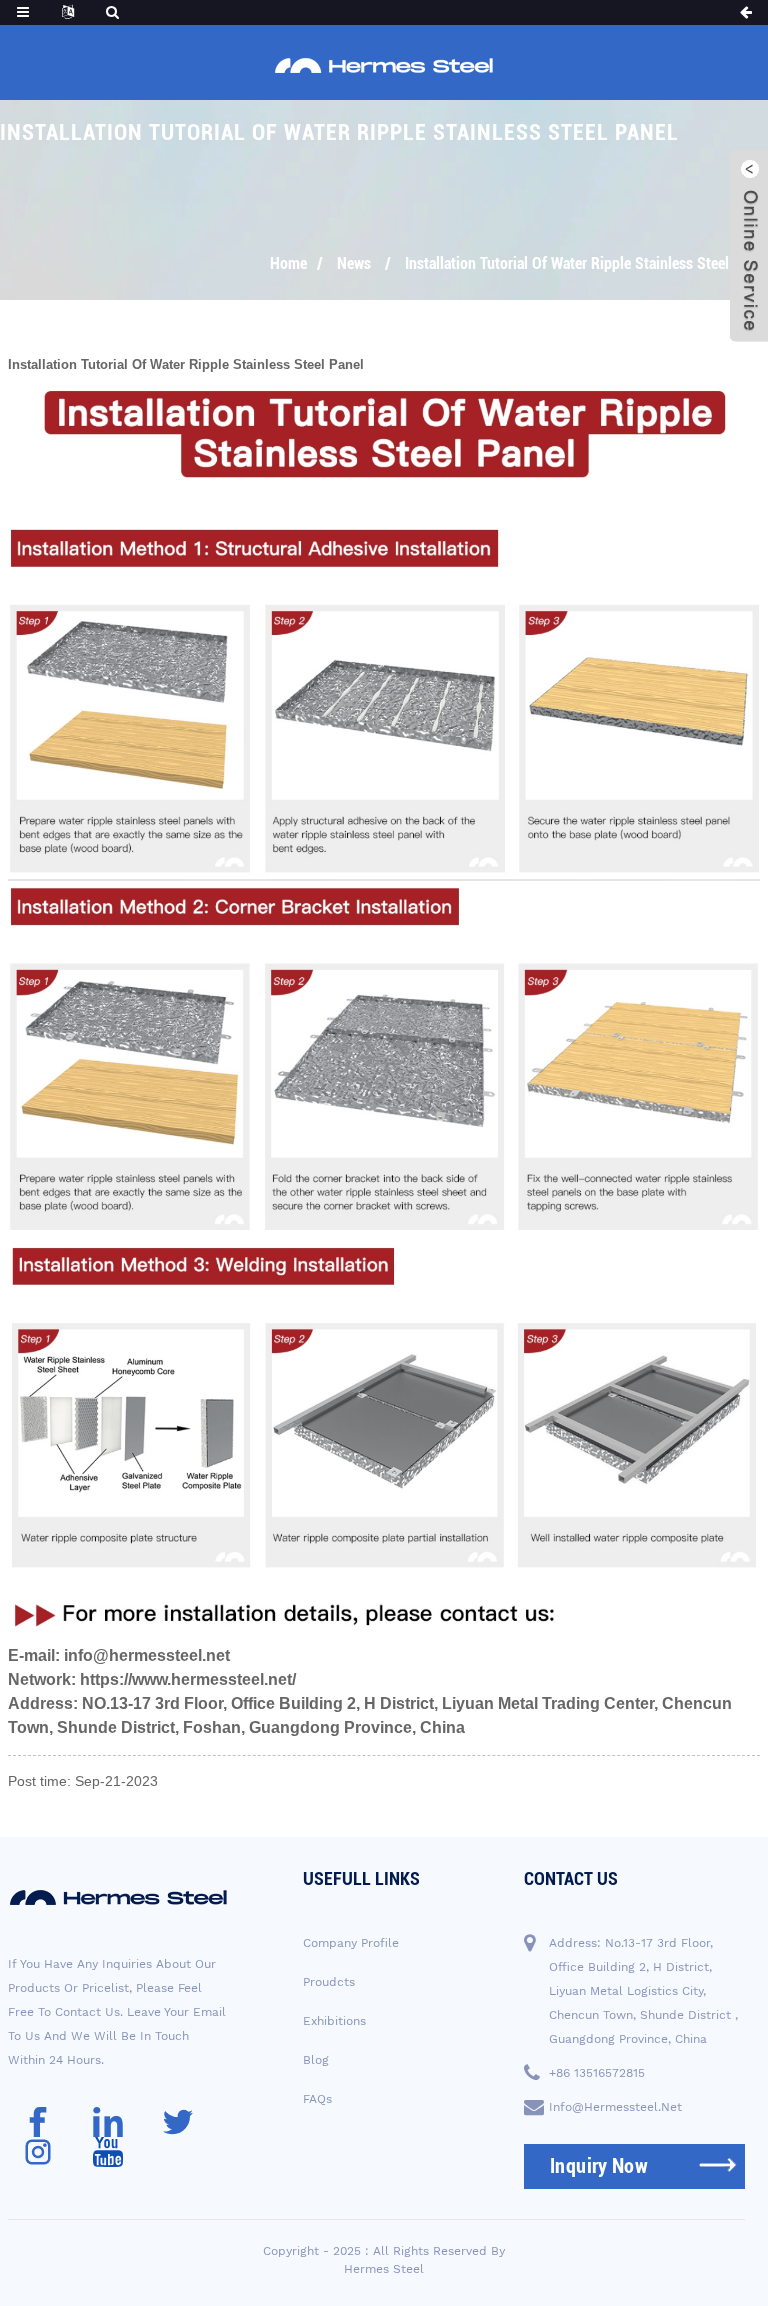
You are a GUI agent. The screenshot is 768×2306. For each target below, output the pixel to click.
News (354, 263)
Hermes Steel (384, 2269)
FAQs (317, 2099)
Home (288, 263)
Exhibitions (334, 2021)
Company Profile (351, 1943)
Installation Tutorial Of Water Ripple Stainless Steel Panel (586, 263)
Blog (316, 2060)
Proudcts (329, 1982)
